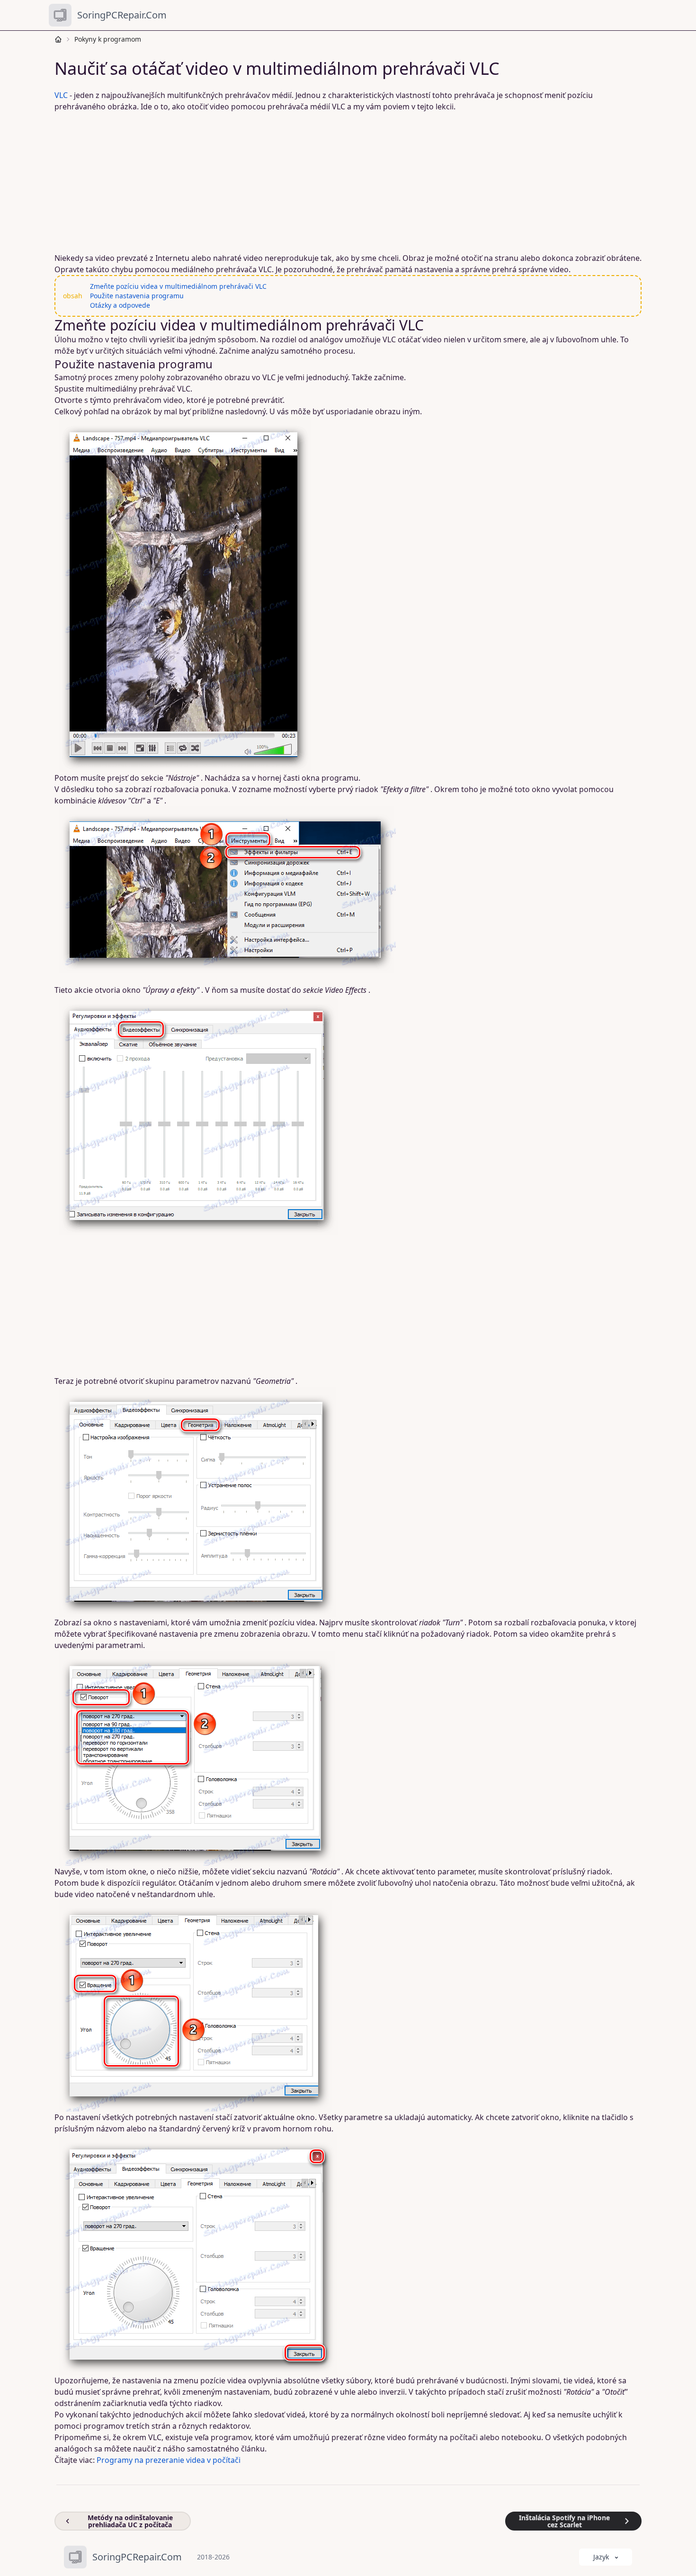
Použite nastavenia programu (137, 296)
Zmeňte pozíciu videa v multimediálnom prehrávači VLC (178, 286)
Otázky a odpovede (120, 305)
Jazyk (601, 2557)
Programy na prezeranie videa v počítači (169, 2460)
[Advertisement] (342, 182)
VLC (61, 95)
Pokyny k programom (108, 39)
